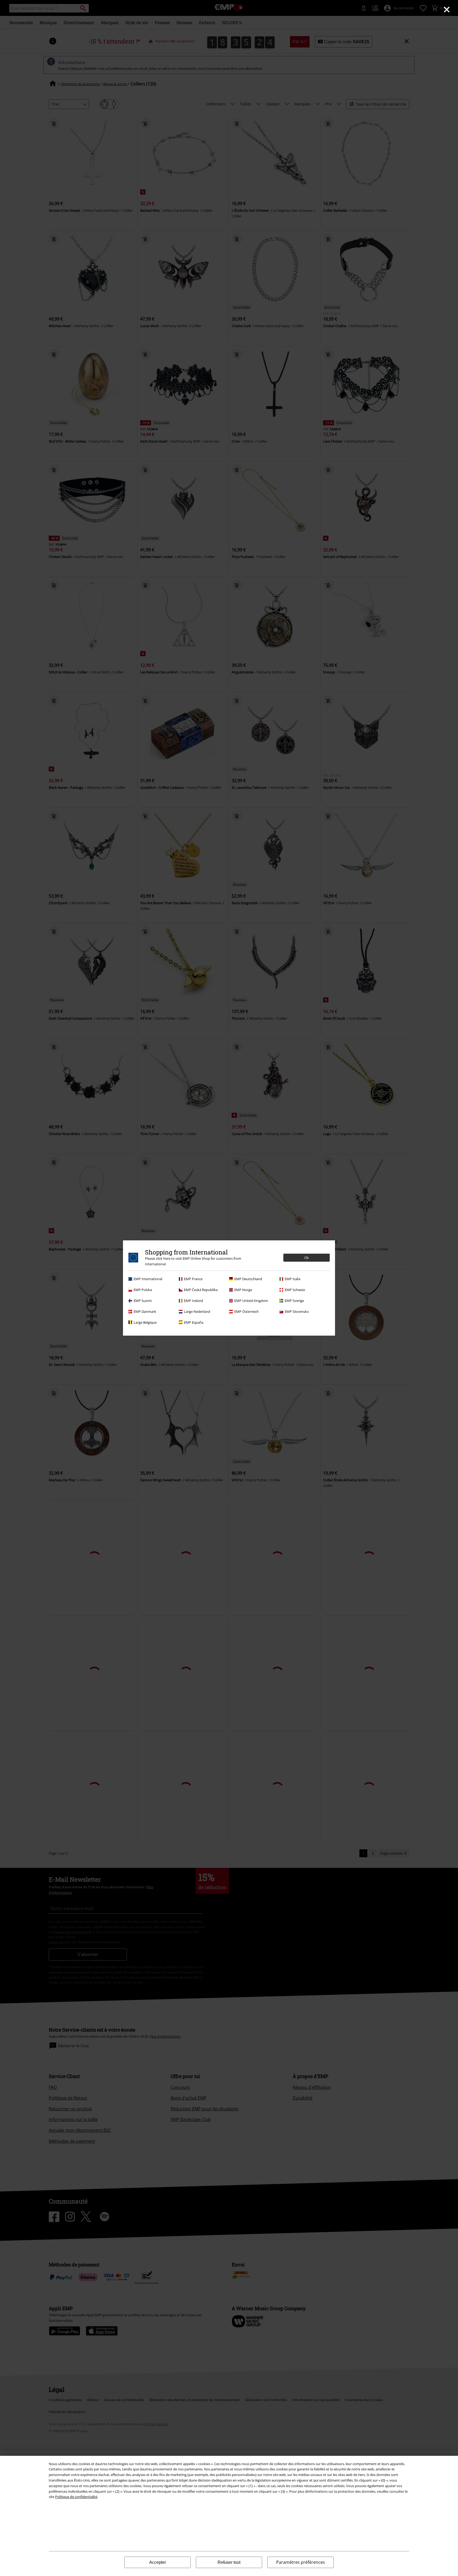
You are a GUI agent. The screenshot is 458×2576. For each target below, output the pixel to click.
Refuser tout (229, 2562)
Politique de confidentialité (76, 2497)
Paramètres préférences (301, 2562)
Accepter (158, 2562)
